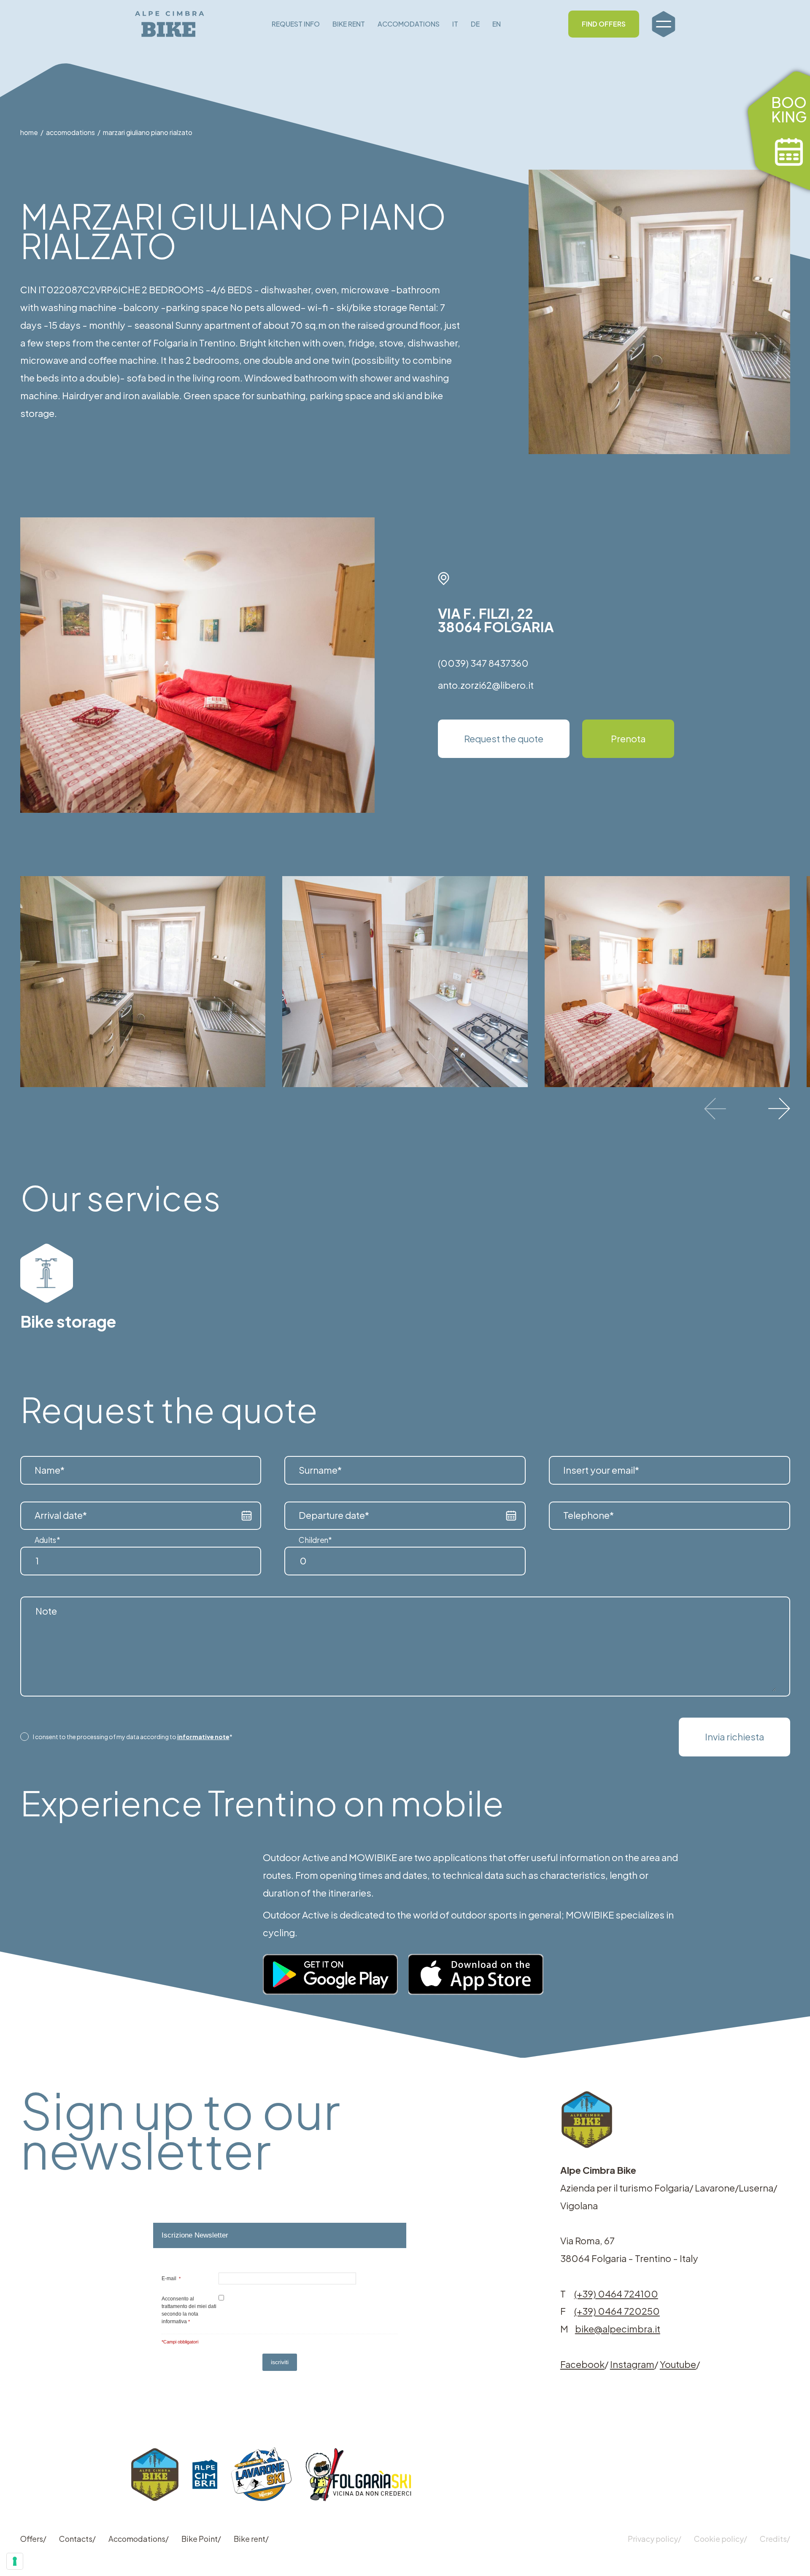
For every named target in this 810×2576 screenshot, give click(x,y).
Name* (50, 1470)
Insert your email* (601, 1470)
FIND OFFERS (604, 24)
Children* (315, 1540)
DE (475, 24)
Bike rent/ (251, 2539)
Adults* (47, 1540)
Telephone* (589, 1515)
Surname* (320, 1470)
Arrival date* (61, 1515)
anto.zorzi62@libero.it (486, 685)
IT (455, 24)
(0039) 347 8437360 (483, 663)
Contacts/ (77, 2539)
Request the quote (504, 739)
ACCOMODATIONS (409, 24)
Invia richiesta (734, 1737)
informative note (203, 1737)
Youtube (678, 2364)
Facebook (582, 2364)
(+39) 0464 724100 (616, 2294)
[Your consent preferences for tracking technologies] (15, 2561)
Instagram (632, 2364)
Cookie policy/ (721, 2539)
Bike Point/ (201, 2539)
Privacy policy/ (655, 2539)
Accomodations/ (139, 2539)
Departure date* (334, 1515)
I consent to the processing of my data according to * (133, 1737)
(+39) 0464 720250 (617, 2311)
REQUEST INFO (296, 24)
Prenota (628, 739)
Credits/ (775, 2539)
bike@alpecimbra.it (618, 2329)
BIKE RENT (349, 24)
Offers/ (33, 2539)
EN (497, 24)
